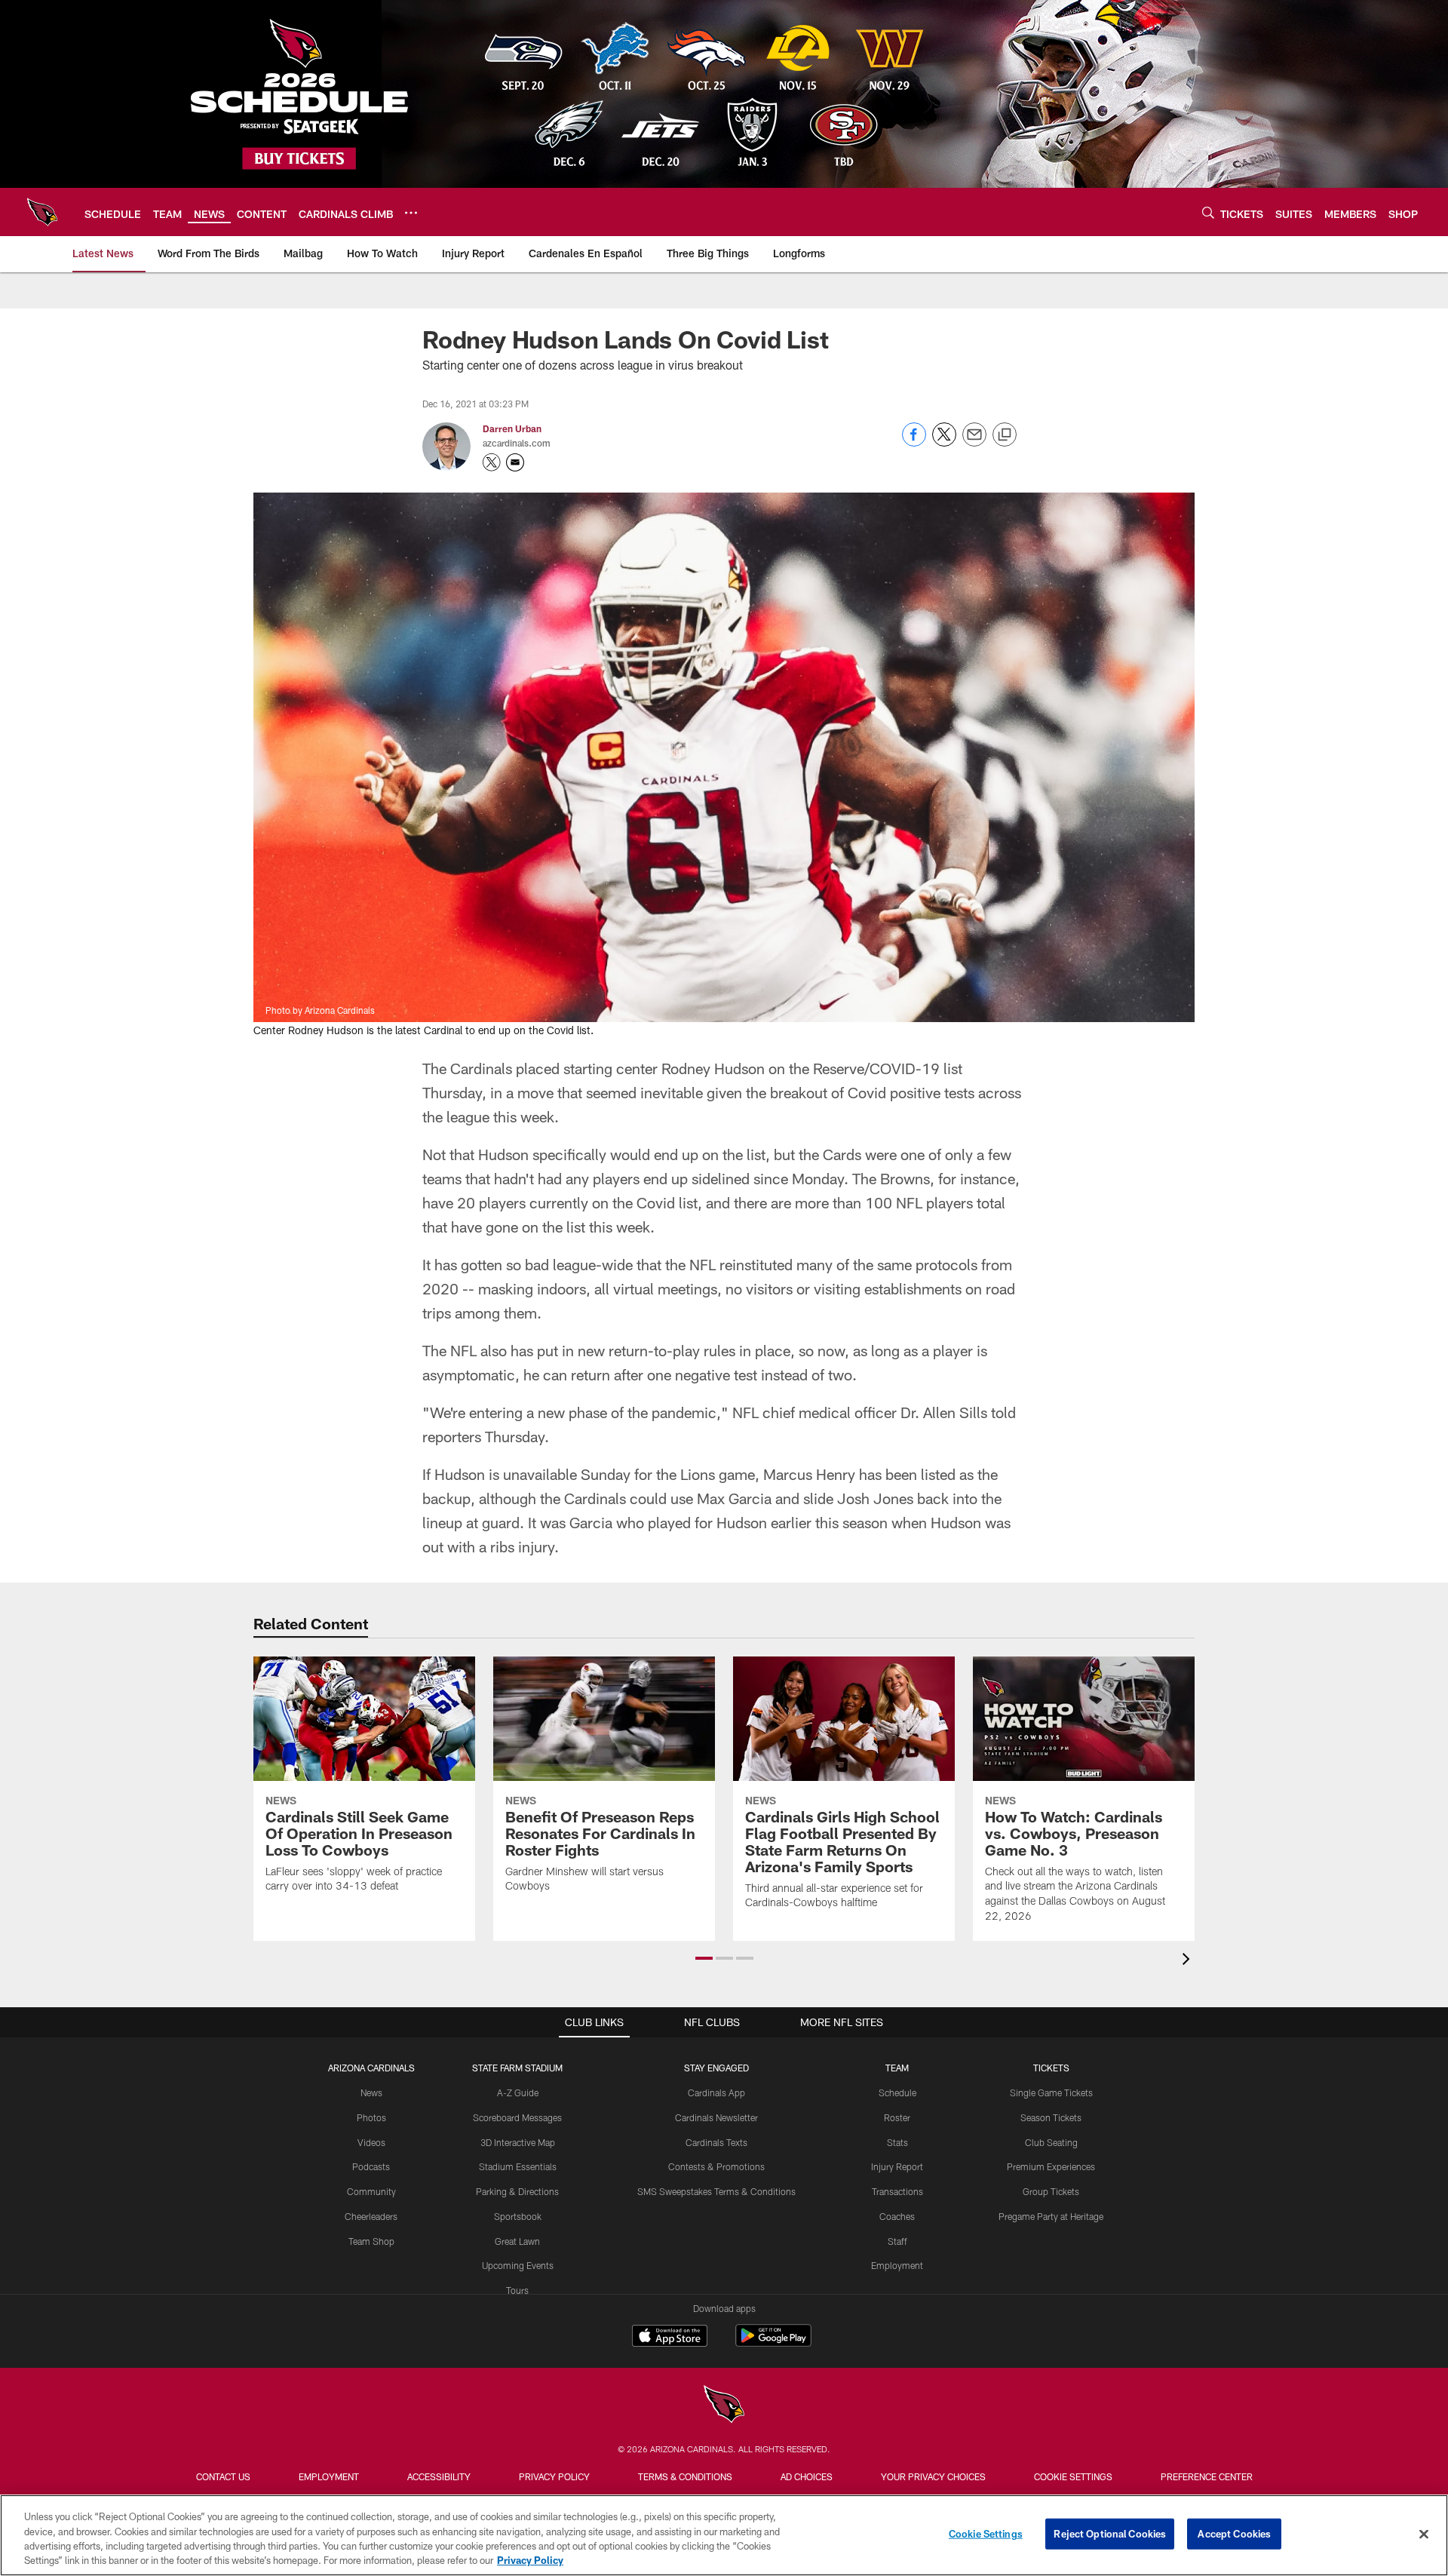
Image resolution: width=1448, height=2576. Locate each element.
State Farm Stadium (517, 2068)
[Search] (1208, 212)
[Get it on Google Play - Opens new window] (773, 2343)
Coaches (897, 2216)
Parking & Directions (517, 2191)
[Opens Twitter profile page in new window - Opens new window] (492, 462)
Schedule (897, 2092)
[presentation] (1189, 1961)
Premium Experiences (1051, 2166)
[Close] (1424, 2534)
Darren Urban (512, 428)
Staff (897, 2241)
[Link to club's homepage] (42, 212)
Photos (371, 2117)
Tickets (1051, 2068)
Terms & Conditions (685, 2476)
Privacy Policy (554, 2476)
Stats (897, 2142)
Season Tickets (1051, 2117)
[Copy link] (1005, 435)
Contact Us (223, 2476)
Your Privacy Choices (933, 2476)
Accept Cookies (1234, 2534)
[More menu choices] (411, 213)
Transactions (897, 2191)
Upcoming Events (518, 2265)
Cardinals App (716, 2092)
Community (371, 2191)
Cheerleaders (371, 2216)
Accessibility (439, 2476)
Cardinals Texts (716, 2142)
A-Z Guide (518, 2092)
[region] (724, 2535)
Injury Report (897, 2166)
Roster (897, 2117)
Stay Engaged (716, 2068)
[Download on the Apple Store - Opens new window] (670, 2338)
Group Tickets (1051, 2191)
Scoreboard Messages (517, 2117)
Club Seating (1051, 2142)
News (371, 2092)
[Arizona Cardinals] (724, 2406)
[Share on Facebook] (914, 442)
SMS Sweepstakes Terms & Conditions (716, 2191)
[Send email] (974, 442)
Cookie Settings (1073, 2476)
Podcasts (371, 2166)
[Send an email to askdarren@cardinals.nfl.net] (515, 462)
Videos (371, 2142)
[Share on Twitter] (944, 442)
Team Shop (371, 2241)
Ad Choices (807, 2476)
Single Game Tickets (1051, 2092)
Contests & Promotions (716, 2166)
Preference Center (1207, 2476)
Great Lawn (517, 2241)
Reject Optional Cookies (1110, 2534)
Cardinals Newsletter (716, 2117)
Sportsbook (518, 2216)
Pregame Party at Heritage (1051, 2216)
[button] (704, 1958)
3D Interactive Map (518, 2142)
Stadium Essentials (518, 2166)
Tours (517, 2290)
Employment (897, 2265)
